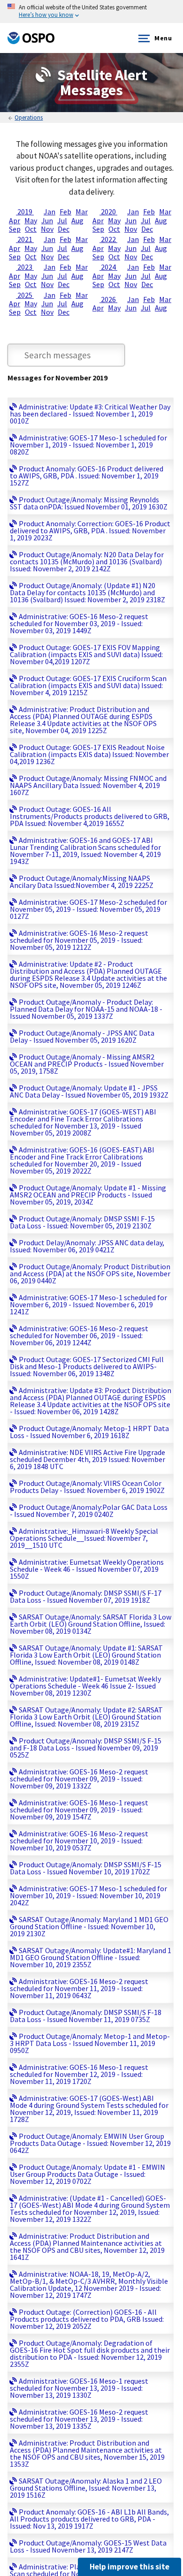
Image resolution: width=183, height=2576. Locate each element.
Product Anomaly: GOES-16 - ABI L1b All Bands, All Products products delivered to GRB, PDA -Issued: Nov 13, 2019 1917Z (89, 2519)
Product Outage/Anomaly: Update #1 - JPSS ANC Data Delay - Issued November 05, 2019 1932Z (89, 1091)
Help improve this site (130, 2567)
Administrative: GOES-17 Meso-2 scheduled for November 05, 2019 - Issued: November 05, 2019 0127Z (88, 909)
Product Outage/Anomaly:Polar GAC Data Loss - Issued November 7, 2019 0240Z (89, 1511)
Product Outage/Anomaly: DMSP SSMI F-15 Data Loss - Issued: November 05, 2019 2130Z (82, 1222)
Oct (31, 229)
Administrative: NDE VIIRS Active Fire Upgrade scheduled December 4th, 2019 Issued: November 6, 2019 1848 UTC (88, 1459)
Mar (82, 212)
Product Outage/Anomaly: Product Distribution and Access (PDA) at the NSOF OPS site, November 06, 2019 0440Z (90, 1273)
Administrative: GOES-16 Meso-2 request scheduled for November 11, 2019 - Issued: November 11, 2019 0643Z (79, 1988)
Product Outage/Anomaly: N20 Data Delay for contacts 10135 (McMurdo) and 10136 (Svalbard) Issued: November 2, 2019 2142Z (87, 561)
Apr (15, 220)
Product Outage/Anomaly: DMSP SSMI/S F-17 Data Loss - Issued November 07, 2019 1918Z (86, 1596)
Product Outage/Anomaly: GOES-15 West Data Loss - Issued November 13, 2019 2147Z (88, 2546)
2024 (108, 267)
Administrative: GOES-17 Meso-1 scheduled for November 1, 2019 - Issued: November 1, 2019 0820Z (88, 445)
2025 (25, 295)
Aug (77, 220)
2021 (25, 239)
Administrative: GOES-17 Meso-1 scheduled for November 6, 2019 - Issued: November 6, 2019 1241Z (88, 1304)
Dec (64, 229)
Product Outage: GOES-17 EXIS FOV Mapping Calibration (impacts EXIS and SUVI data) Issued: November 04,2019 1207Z (86, 654)
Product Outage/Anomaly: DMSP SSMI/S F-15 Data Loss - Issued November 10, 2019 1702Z (86, 1868)
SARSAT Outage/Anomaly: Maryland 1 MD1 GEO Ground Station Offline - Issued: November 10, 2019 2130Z (89, 1926)
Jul (62, 220)
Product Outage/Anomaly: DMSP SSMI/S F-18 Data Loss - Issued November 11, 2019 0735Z (86, 2016)
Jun (47, 220)
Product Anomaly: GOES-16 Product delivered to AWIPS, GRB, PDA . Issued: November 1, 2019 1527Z (87, 476)
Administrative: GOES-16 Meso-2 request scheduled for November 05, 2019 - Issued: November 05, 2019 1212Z (79, 940)
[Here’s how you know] (91, 11)
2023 (25, 267)
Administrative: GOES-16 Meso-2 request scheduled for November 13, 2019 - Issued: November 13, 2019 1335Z (79, 2419)
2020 (108, 212)
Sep (15, 229)
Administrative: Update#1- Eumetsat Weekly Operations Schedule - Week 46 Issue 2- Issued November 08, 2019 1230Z (85, 1686)
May (31, 220)
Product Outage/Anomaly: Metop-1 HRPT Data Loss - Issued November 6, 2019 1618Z (89, 1432)
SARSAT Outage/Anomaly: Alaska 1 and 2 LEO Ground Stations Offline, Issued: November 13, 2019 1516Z (86, 2488)
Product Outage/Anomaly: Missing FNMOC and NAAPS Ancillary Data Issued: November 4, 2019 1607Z (88, 785)
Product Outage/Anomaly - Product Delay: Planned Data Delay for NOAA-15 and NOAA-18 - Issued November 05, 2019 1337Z (86, 1009)
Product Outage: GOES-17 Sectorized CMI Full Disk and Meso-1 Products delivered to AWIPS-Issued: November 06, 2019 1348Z (87, 1366)
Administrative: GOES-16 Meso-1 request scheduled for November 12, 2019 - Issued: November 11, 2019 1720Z (79, 2074)
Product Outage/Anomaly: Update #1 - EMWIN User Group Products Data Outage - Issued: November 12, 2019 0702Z (88, 2174)
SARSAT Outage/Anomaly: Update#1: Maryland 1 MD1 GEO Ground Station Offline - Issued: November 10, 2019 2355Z (91, 1957)
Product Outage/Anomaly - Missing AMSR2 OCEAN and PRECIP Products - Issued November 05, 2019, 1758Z (87, 1064)
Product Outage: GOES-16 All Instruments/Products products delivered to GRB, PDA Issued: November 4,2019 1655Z (90, 816)
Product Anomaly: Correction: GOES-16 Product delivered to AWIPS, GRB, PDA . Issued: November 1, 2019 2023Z (90, 530)
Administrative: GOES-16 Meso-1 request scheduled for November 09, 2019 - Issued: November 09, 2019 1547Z (79, 1810)
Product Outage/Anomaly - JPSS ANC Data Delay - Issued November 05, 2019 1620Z (82, 1036)
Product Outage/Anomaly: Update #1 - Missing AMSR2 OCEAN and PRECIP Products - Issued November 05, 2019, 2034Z (88, 1195)
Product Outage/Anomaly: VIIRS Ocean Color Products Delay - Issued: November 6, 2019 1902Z (87, 1487)
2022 (108, 239)
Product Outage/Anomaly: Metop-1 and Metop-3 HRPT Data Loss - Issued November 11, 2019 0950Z (90, 2043)
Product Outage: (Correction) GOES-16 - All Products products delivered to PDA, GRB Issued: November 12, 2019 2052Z (87, 2319)
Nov (47, 229)
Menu (163, 38)
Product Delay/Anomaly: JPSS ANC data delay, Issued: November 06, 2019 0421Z (87, 1246)
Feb (65, 212)
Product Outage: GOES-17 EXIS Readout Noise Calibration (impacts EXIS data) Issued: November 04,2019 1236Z (89, 754)
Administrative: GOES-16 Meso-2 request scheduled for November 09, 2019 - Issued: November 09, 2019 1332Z (79, 1779)
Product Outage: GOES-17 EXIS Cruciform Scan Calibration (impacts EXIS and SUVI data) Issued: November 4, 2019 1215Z (88, 685)
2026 (108, 299)
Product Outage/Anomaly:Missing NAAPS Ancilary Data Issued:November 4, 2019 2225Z (82, 882)
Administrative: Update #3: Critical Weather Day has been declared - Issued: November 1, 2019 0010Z (90, 414)
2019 (25, 212)
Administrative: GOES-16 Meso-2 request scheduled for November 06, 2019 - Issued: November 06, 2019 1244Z (79, 1335)
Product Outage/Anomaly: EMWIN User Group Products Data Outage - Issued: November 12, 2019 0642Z (90, 2143)
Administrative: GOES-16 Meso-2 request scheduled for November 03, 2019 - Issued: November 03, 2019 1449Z (79, 623)
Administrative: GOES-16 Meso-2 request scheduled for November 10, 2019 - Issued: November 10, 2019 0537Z (79, 1841)
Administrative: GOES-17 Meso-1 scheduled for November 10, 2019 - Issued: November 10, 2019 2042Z (88, 1895)
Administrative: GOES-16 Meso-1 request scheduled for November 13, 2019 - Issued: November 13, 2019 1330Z (79, 2388)
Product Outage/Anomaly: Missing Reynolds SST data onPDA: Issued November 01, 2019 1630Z (89, 503)
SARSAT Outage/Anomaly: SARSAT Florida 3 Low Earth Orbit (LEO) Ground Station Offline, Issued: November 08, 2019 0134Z (91, 1624)
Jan (50, 212)
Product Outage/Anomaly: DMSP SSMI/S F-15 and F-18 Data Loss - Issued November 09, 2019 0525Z (86, 1748)
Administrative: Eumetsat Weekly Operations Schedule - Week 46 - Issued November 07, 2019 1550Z (87, 1569)
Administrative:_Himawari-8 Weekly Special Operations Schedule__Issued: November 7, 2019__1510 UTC (84, 1538)
